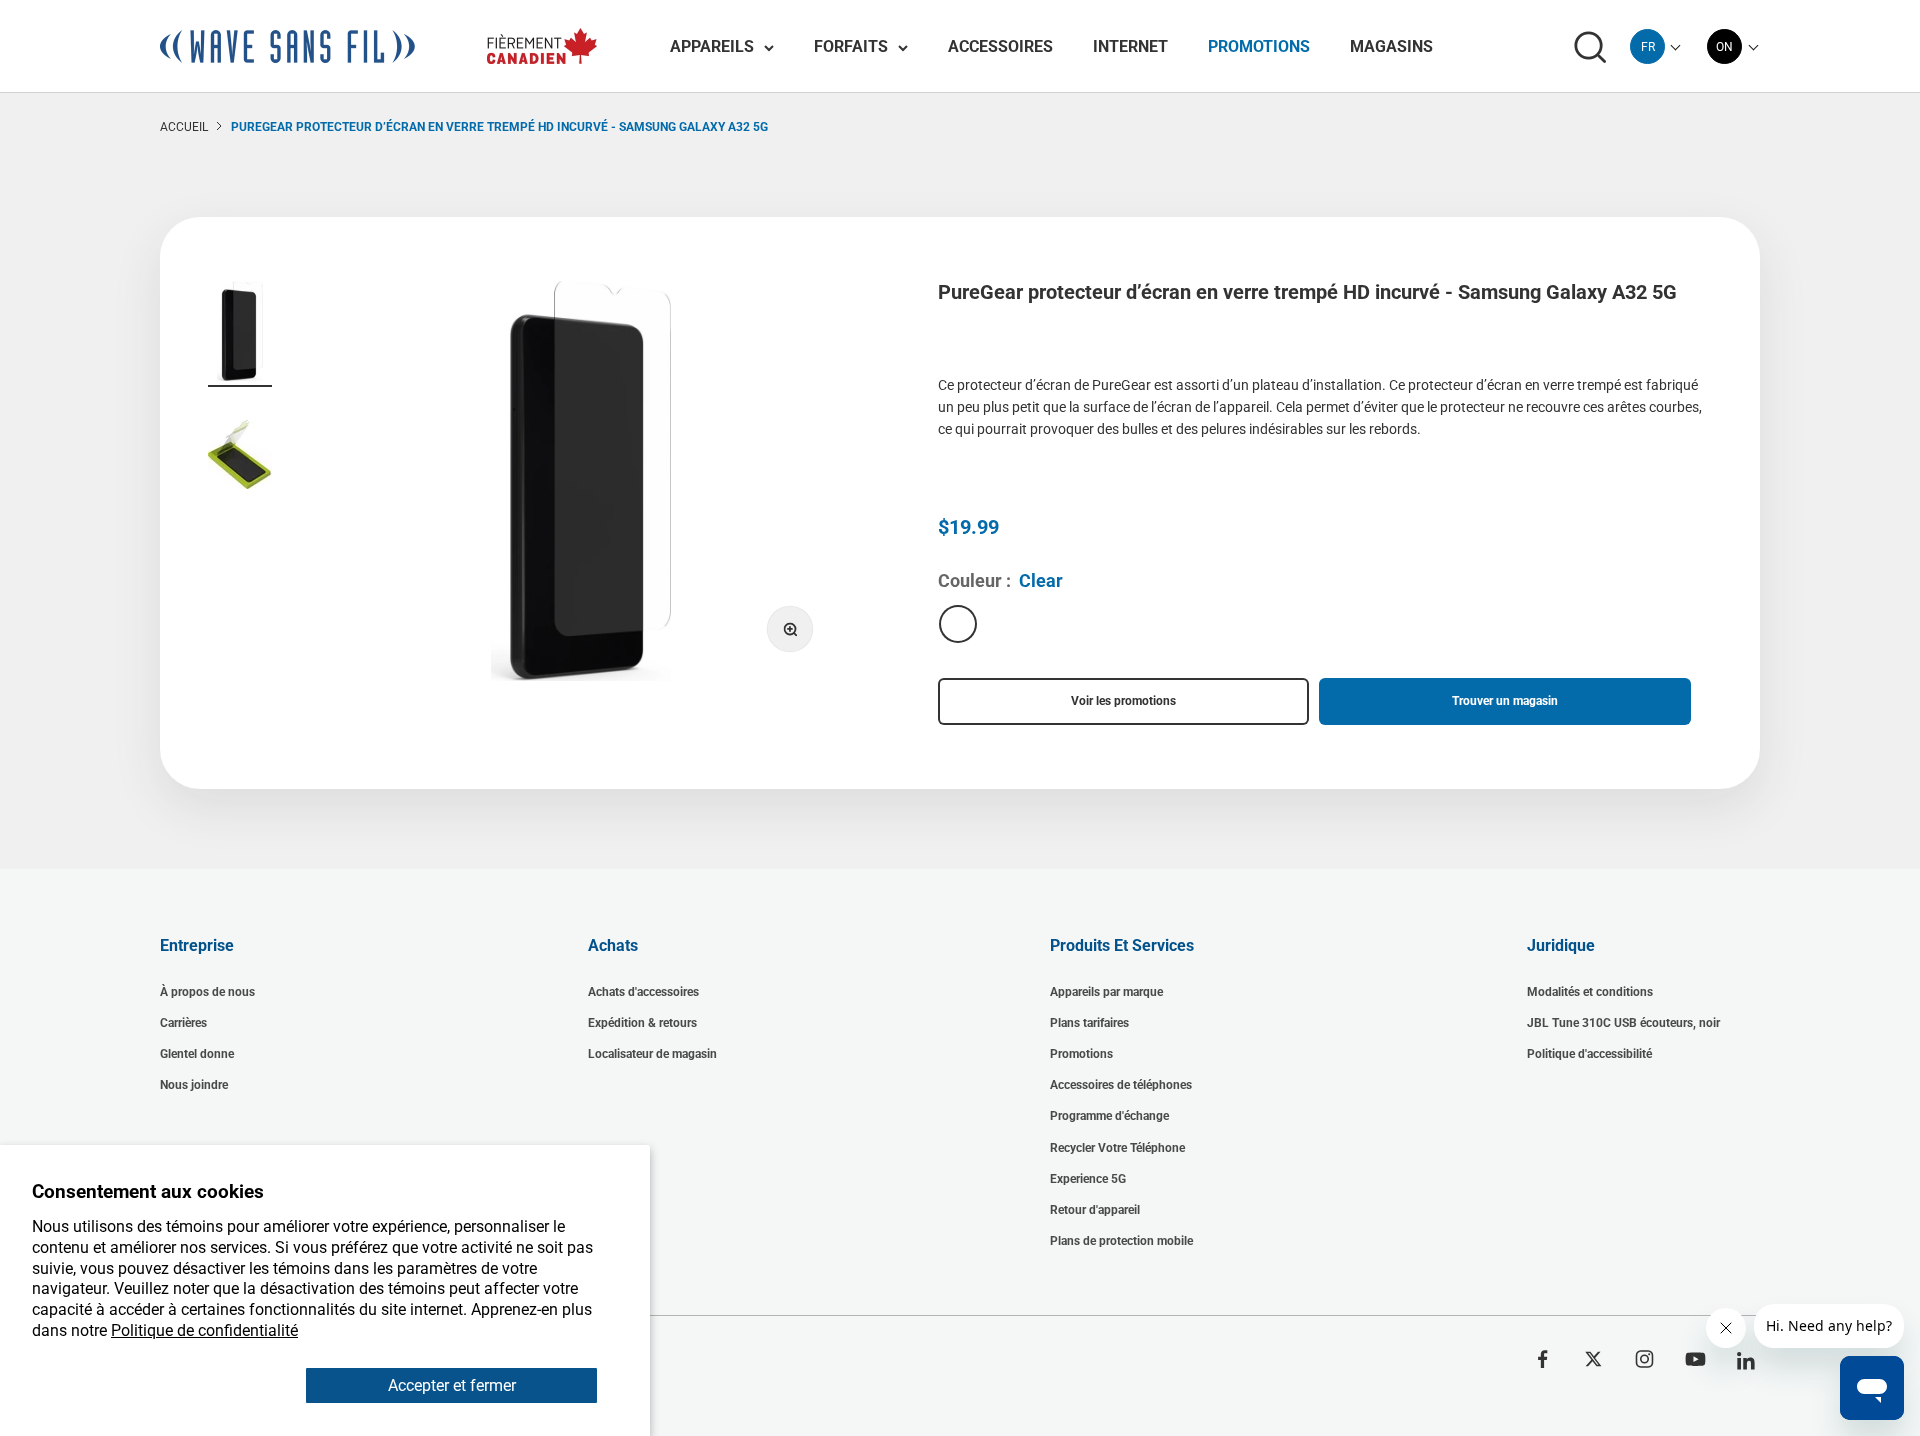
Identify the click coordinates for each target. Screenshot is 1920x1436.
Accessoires (1000, 46)
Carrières (183, 1023)
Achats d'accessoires (643, 992)
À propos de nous (207, 992)
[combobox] (1647, 46)
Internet (1130, 46)
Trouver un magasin (1505, 701)
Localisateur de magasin (652, 1054)
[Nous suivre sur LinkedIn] (1746, 1361)
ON (1724, 47)
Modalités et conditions (1590, 992)
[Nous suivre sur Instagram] (1644, 1359)
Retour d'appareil (1095, 1210)
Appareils (712, 46)
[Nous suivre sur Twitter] (1593, 1359)
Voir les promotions (1123, 701)
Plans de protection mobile (1121, 1241)
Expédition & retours (642, 1023)
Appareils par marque (1106, 992)
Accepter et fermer (452, 1385)
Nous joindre (194, 1085)
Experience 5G (1088, 1179)
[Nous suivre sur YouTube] (1695, 1359)
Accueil (184, 127)
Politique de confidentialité (204, 1330)
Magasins (1391, 46)
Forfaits (851, 46)
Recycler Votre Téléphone (1117, 1148)
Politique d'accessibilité (1589, 1054)
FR (1648, 47)
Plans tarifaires (1089, 1023)
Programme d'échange (1109, 1116)
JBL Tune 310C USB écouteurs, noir (1623, 1023)
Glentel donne (197, 1054)
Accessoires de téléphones (1121, 1085)
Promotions (1259, 46)
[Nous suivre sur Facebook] (1542, 1359)
